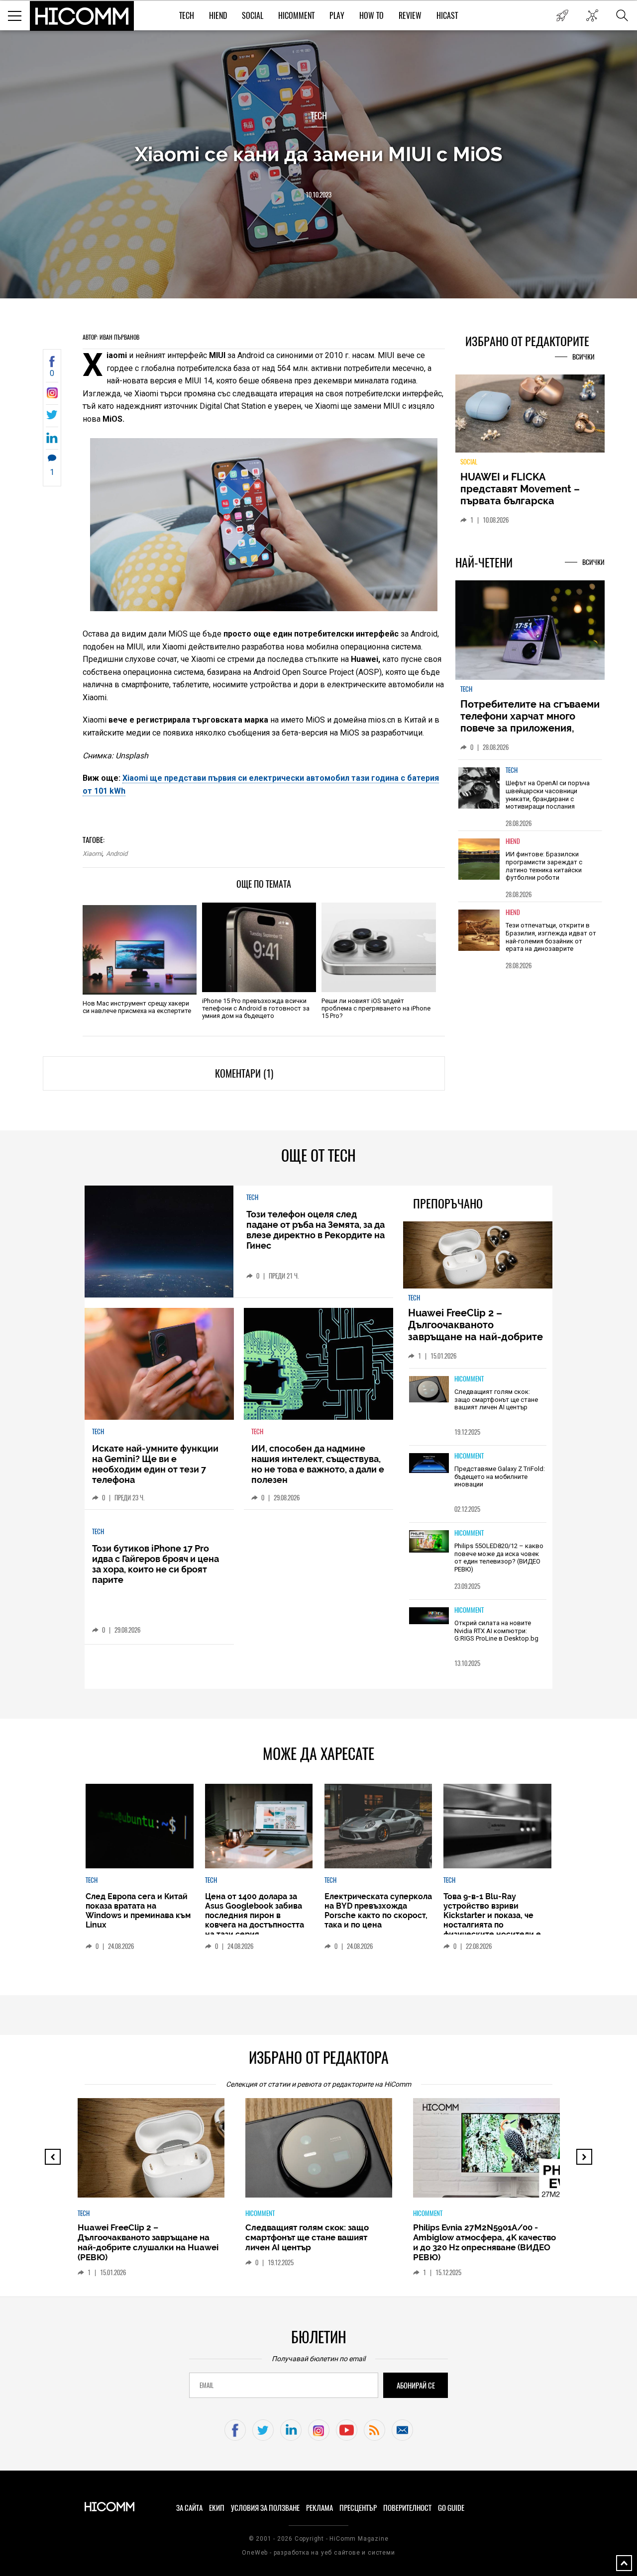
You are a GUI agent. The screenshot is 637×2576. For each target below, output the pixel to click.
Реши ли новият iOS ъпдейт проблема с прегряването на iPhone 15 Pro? (376, 1008)
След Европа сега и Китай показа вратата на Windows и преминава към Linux (138, 1911)
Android (117, 854)
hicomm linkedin (291, 2430)
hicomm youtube (347, 2430)
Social (253, 16)
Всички (584, 357)
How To (372, 16)
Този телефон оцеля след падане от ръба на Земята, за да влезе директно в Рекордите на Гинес (316, 1230)
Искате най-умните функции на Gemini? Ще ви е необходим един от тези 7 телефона (155, 1464)
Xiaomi (92, 854)
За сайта (189, 2508)
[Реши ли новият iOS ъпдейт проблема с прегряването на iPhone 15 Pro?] (378, 947)
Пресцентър (358, 2508)
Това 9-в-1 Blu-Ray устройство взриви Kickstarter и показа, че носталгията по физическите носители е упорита (492, 1920)
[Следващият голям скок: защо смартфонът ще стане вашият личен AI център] (429, 1390)
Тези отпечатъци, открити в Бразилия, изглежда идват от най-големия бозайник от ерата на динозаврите (551, 937)
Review (410, 16)
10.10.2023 (318, 195)
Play (337, 16)
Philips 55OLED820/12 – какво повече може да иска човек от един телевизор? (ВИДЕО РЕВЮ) (499, 1558)
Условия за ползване (265, 2508)
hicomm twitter (263, 2430)
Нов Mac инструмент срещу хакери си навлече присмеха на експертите (137, 1007)
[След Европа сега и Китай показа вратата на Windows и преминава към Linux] (139, 1826)
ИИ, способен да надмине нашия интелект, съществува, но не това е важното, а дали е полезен (318, 1464)
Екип (217, 2508)
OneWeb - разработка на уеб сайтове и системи (318, 2553)
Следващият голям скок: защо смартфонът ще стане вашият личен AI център (496, 1399)
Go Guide (451, 2508)
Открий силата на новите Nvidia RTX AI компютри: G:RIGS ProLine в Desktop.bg (496, 1631)
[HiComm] (82, 16)
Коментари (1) (244, 1073)
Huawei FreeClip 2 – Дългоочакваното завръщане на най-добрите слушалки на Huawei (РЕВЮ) (477, 1331)
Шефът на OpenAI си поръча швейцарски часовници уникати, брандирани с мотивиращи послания (548, 795)
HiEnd (218, 16)
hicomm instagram (319, 2430)
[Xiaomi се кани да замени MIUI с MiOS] (52, 396)
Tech (187, 16)
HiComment (296, 16)
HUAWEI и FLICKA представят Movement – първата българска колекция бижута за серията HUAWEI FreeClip (523, 501)
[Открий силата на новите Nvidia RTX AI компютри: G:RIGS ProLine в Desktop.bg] (429, 1616)
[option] (530, 795)
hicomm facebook (235, 2430)
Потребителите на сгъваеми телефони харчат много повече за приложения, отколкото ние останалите (530, 722)
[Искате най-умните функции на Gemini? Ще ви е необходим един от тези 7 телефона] (159, 1364)
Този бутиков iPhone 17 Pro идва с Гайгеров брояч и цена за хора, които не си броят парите (156, 1564)
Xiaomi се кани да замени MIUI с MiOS (319, 154)
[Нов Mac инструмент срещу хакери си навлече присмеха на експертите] (140, 950)
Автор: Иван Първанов (111, 337)
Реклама (319, 2508)
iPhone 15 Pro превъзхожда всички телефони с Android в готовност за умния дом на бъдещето (256, 1008)
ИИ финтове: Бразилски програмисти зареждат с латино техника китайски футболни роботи (544, 866)
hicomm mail (402, 2430)
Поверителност (407, 2508)
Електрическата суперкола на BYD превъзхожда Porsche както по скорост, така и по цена (378, 1911)
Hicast (447, 16)
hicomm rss (374, 2430)
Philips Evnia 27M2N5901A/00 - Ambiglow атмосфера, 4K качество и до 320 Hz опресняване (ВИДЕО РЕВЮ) (484, 2242)
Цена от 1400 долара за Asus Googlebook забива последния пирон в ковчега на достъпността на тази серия (255, 1915)
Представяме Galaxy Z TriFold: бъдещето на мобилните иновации (500, 1476)
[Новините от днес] (562, 15)
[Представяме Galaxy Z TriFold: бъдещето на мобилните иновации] (429, 1464)
